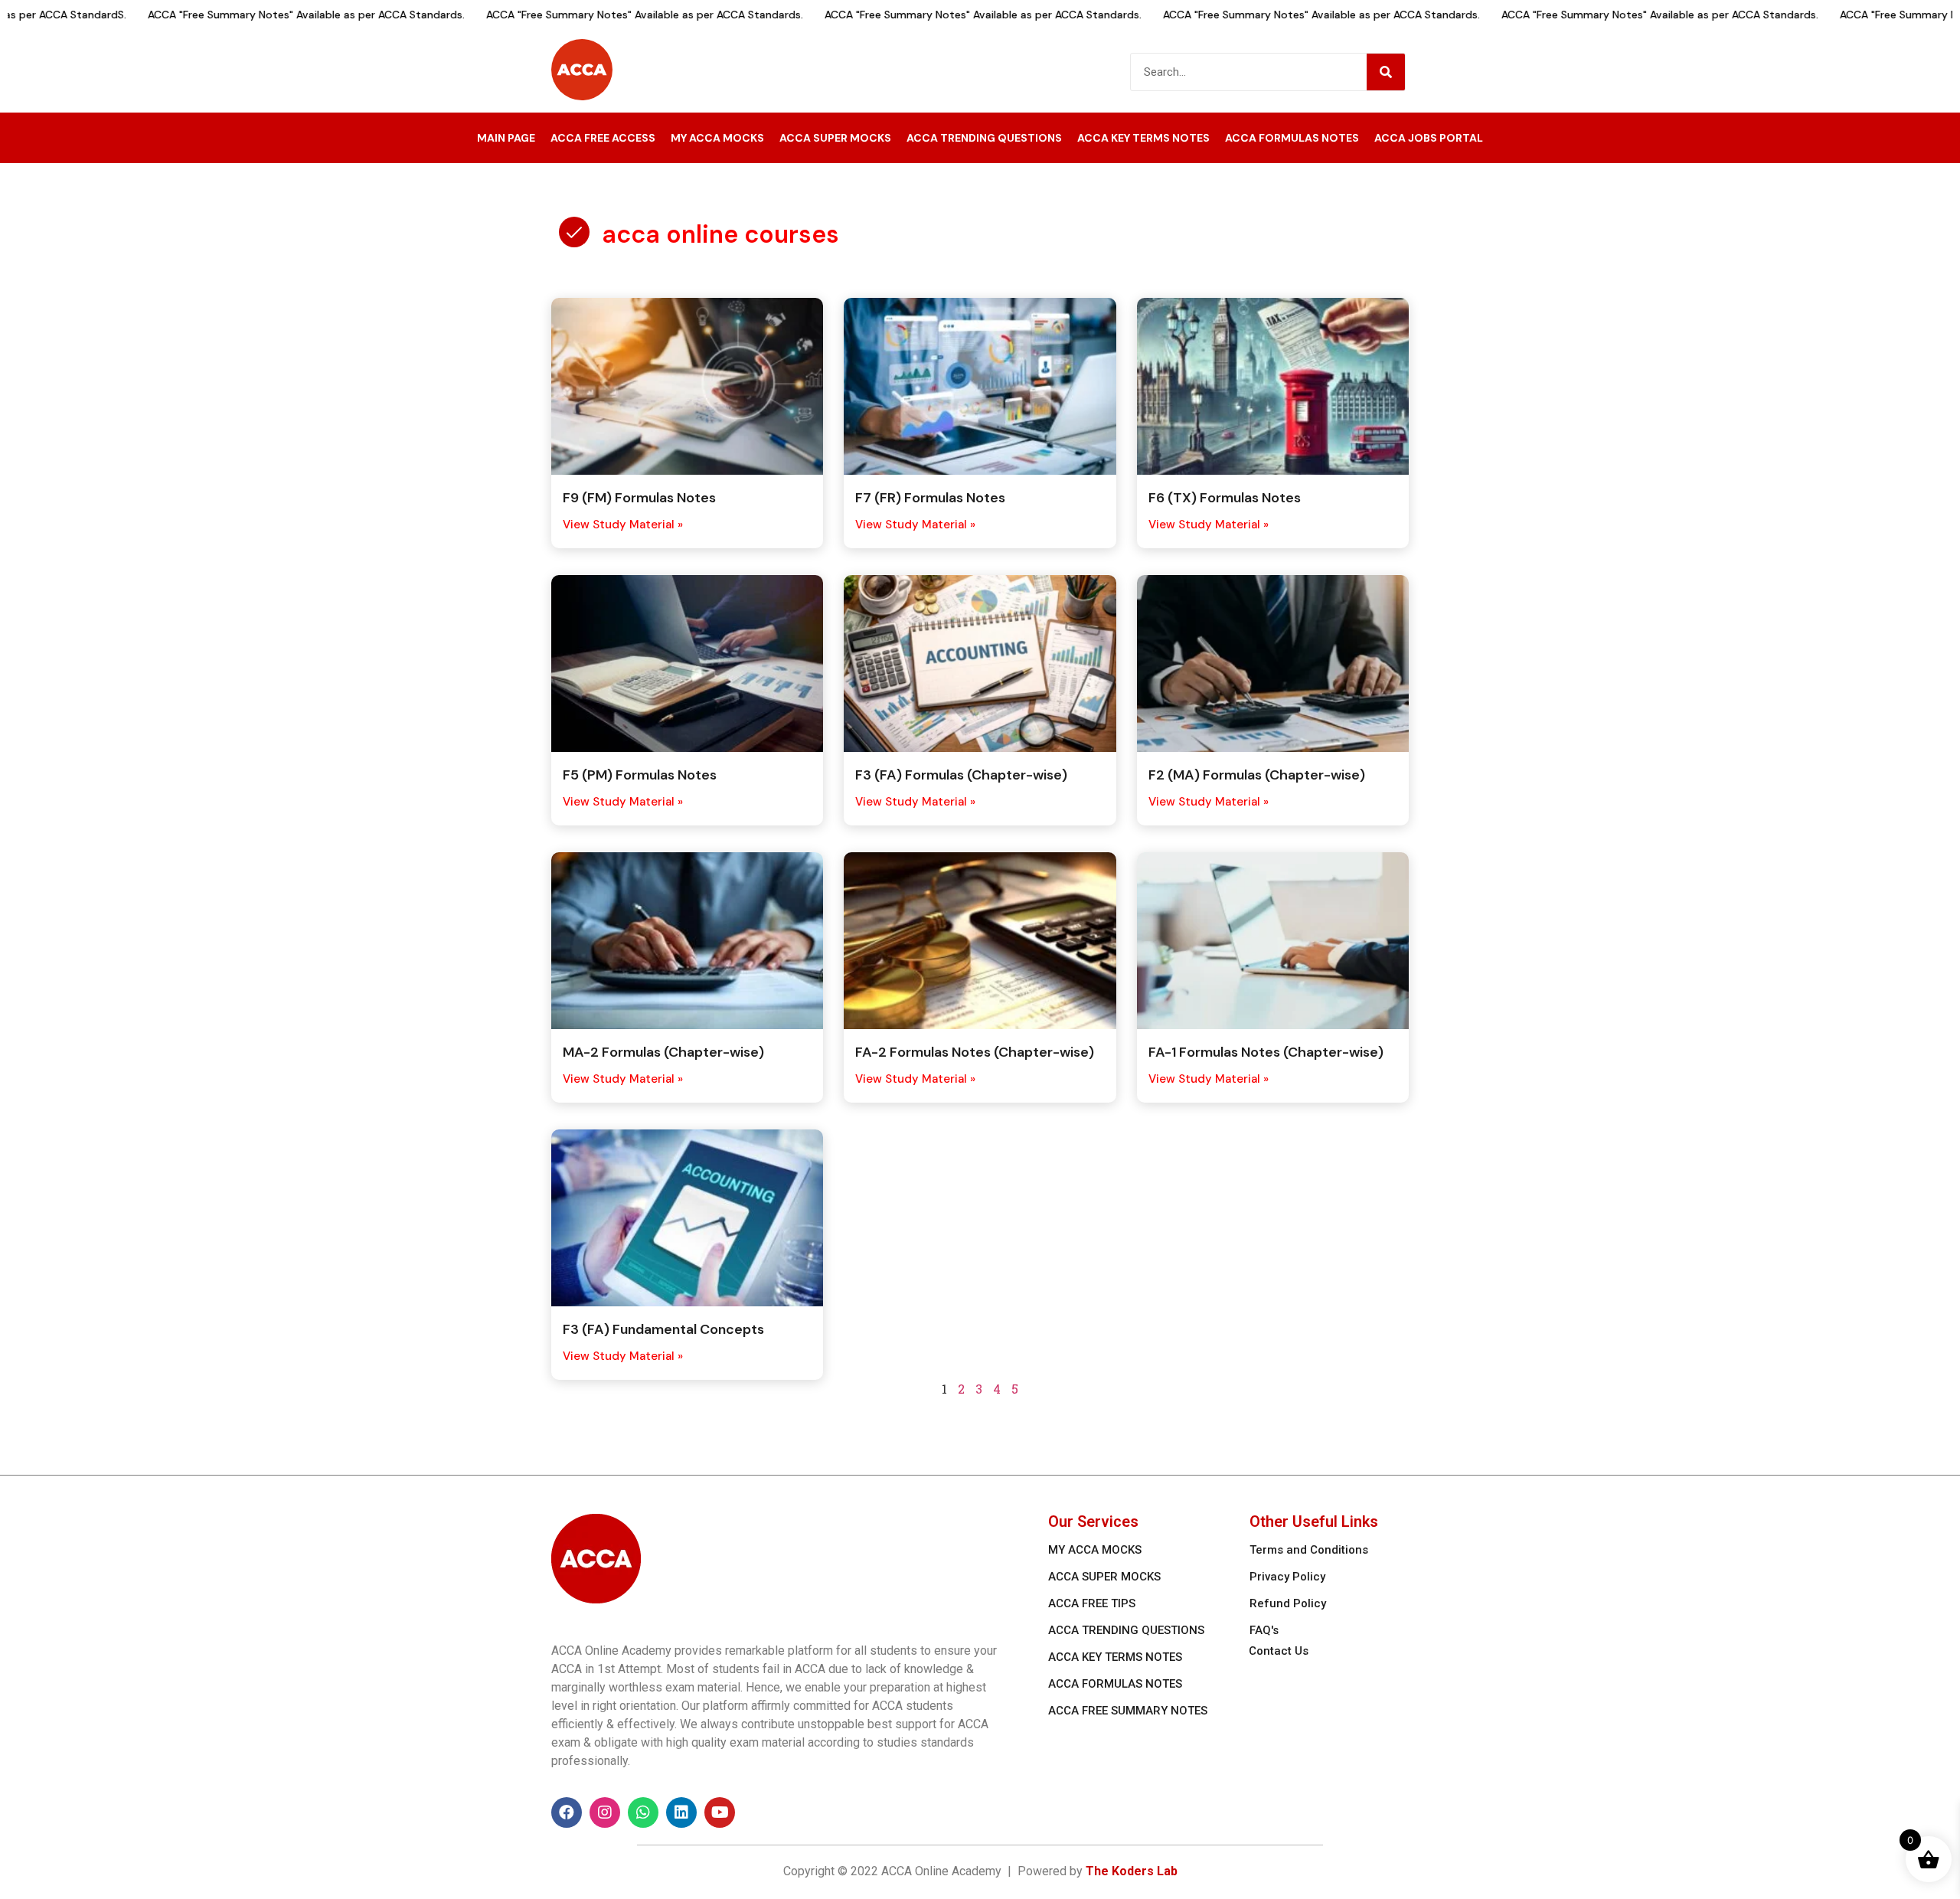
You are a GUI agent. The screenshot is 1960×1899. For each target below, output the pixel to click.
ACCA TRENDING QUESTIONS (984, 138)
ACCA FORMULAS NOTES (1292, 138)
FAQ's (1264, 1630)
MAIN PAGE (506, 138)
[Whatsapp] (643, 1812)
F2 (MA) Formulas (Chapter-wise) (1257, 775)
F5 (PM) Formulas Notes (640, 775)
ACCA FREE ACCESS (603, 138)
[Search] (1386, 72)
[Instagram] (605, 1812)
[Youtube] (720, 1812)
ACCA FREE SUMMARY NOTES (1128, 1711)
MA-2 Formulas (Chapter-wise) (663, 1052)
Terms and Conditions (1309, 1550)
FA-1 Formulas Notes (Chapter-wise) (1266, 1052)
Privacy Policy (1287, 1577)
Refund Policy (1288, 1603)
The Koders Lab (1132, 1871)
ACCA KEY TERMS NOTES (1143, 138)
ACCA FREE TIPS (1092, 1603)
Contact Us (1279, 1651)
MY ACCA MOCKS (717, 138)
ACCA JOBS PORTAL (1429, 138)
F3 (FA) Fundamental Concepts (663, 1329)
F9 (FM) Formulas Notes (639, 498)
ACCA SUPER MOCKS (835, 138)
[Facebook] (567, 1812)
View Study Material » (623, 525)
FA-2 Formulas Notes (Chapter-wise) (975, 1052)
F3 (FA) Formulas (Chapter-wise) (961, 775)
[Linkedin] (681, 1812)
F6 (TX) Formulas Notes (1225, 498)
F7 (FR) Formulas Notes (930, 498)
